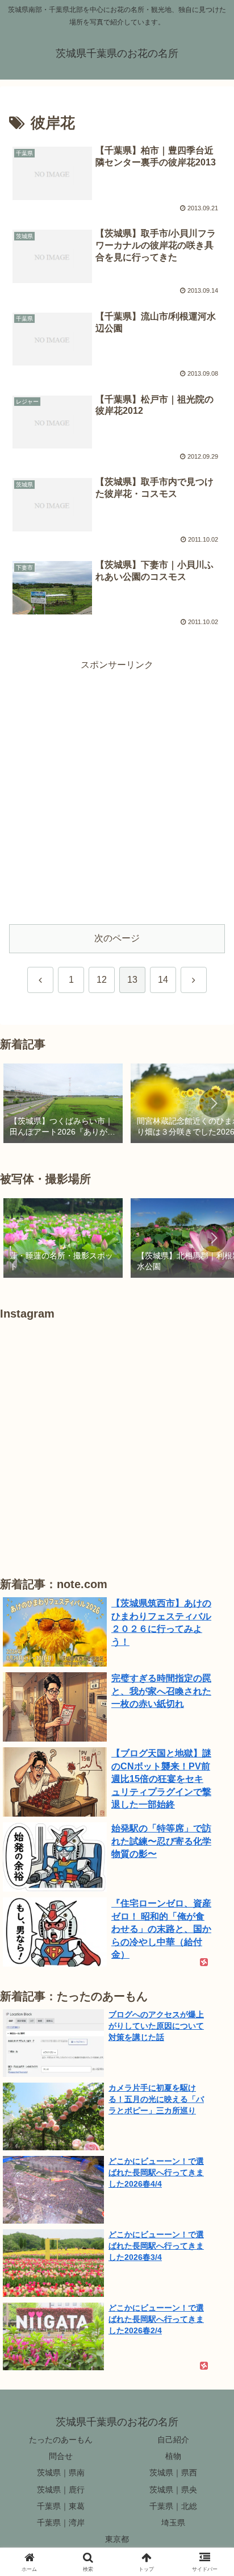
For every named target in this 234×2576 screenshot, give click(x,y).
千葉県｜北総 (173, 2506)
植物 (173, 2456)
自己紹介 (173, 2440)
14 (163, 980)
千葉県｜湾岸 (61, 2523)
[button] (214, 1103)
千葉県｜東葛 (61, 2506)
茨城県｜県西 (173, 2473)
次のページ (117, 938)
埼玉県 (173, 2523)
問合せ (61, 2456)
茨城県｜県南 (61, 2473)
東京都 (117, 2539)
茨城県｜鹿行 (61, 2490)
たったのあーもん (61, 2440)
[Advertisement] (117, 791)
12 (102, 980)
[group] (63, 1104)
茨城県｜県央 (173, 2490)
